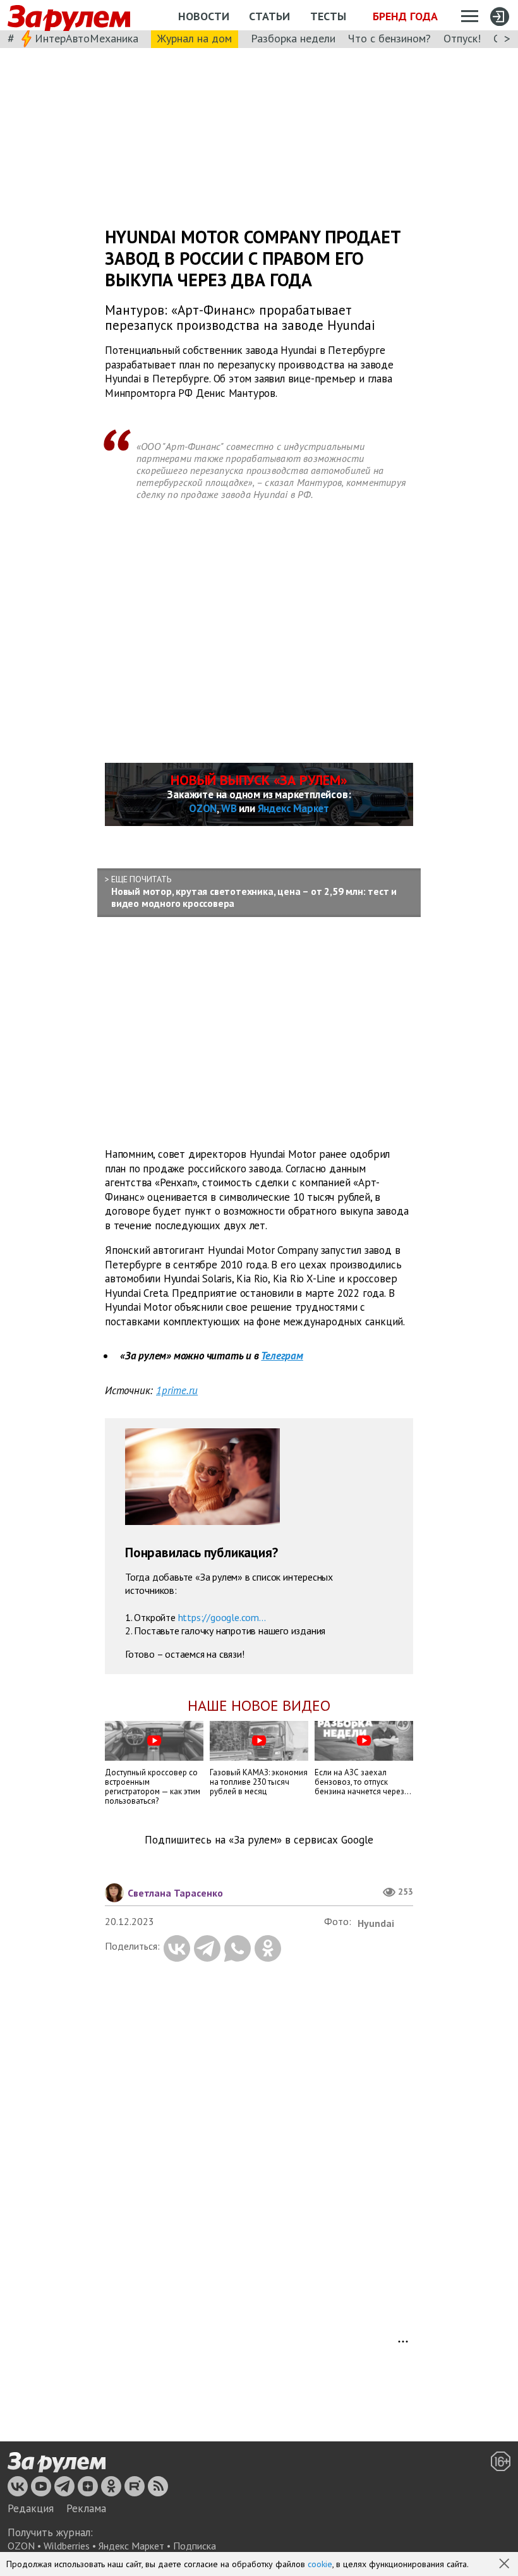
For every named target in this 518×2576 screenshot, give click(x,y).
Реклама (86, 2508)
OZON (203, 808)
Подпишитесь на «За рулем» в (259, 1840)
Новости (204, 16)
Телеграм (282, 1356)
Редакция (31, 2508)
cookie (320, 2564)
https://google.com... (222, 1617)
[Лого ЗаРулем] (69, 15)
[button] (505, 2565)
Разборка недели (293, 38)
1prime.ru (177, 1390)
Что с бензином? (389, 38)
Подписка (195, 2546)
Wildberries (67, 2546)
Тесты (328, 16)
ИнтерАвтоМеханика (87, 38)
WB (229, 808)
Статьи (269, 16)
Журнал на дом (195, 38)
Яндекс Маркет (293, 808)
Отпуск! (462, 38)
